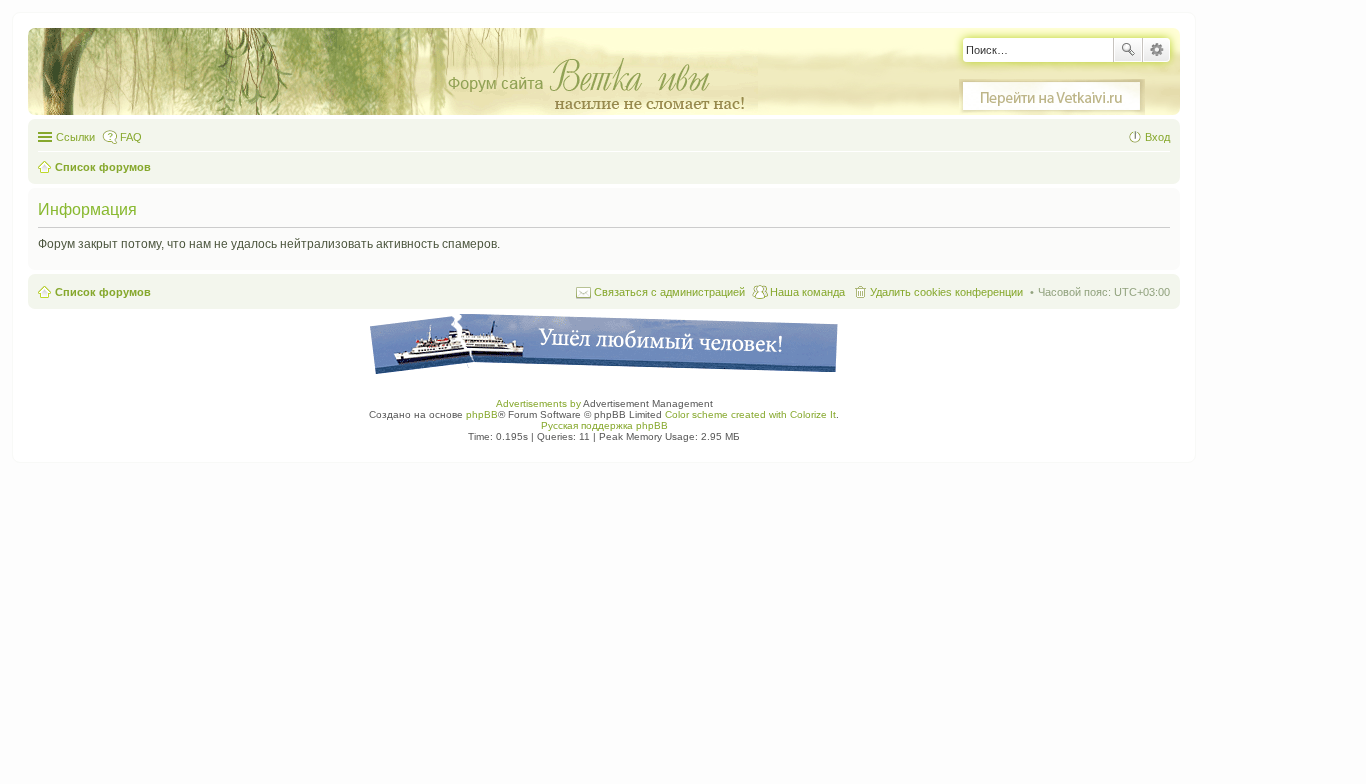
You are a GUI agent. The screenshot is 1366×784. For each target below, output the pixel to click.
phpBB (482, 414)
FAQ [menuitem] (131, 137)
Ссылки (75, 137)
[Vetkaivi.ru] (1052, 97)
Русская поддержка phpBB (604, 425)
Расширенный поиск (1156, 50)
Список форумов (103, 292)
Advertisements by (538, 403)
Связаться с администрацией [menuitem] (669, 292)
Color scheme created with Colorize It (750, 414)
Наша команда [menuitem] (807, 292)
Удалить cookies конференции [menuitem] (946, 292)
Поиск (1128, 50)
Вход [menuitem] (1157, 137)
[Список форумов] (403, 72)
